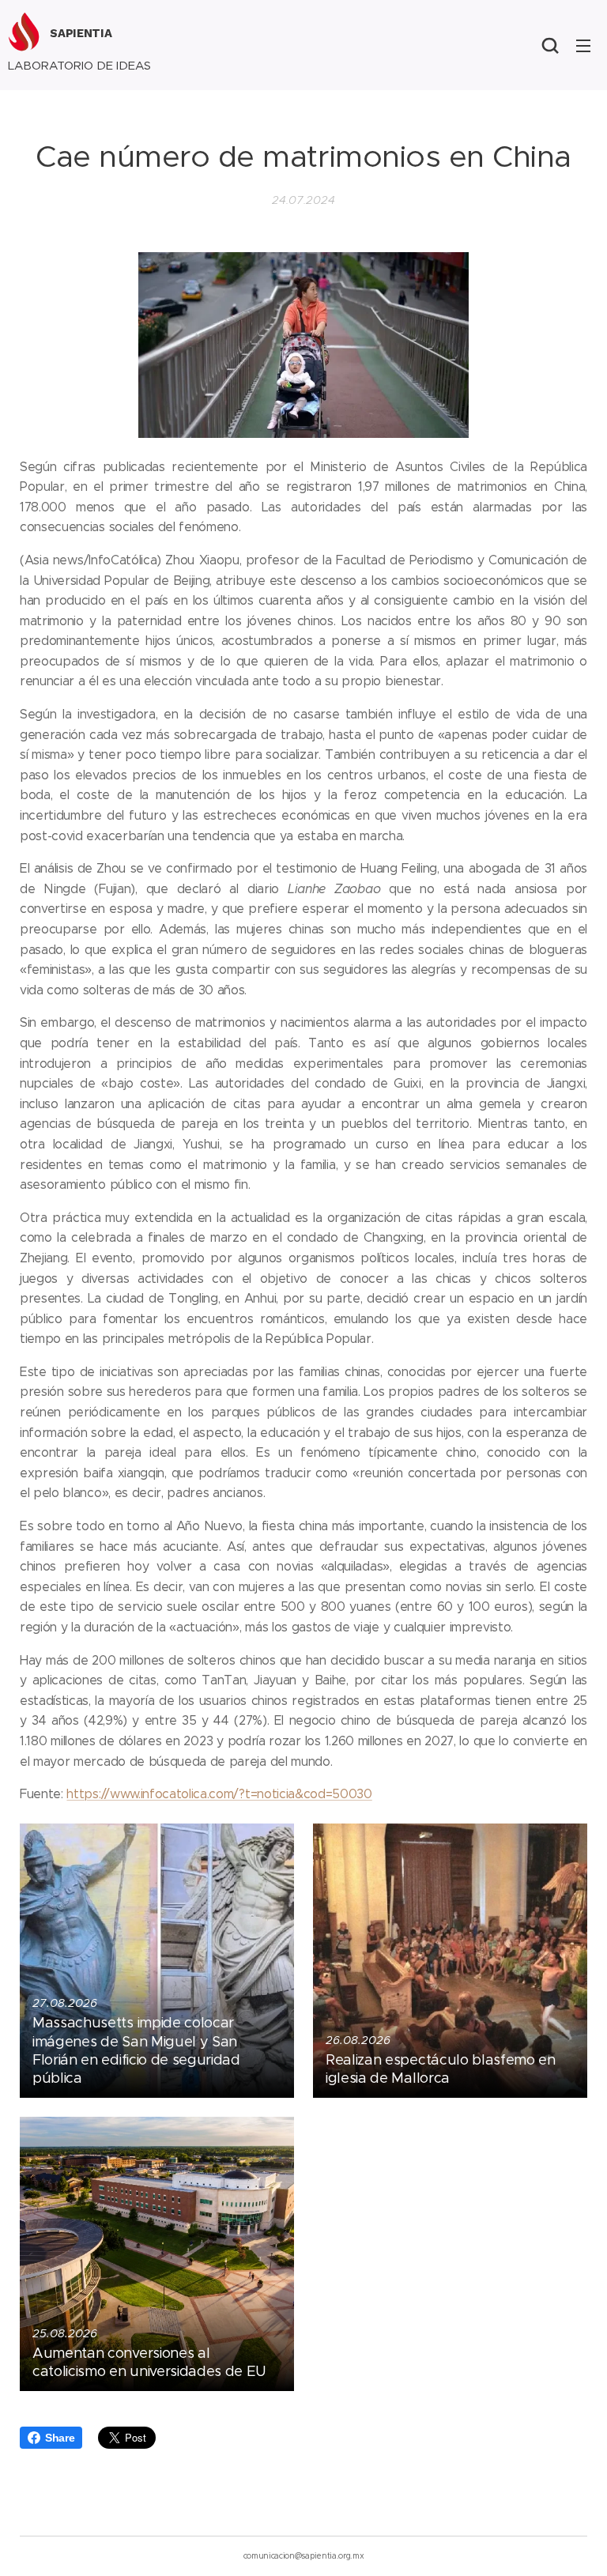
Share (60, 2438)
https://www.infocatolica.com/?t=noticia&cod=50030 (219, 1794)
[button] (550, 45)
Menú (583, 45)
